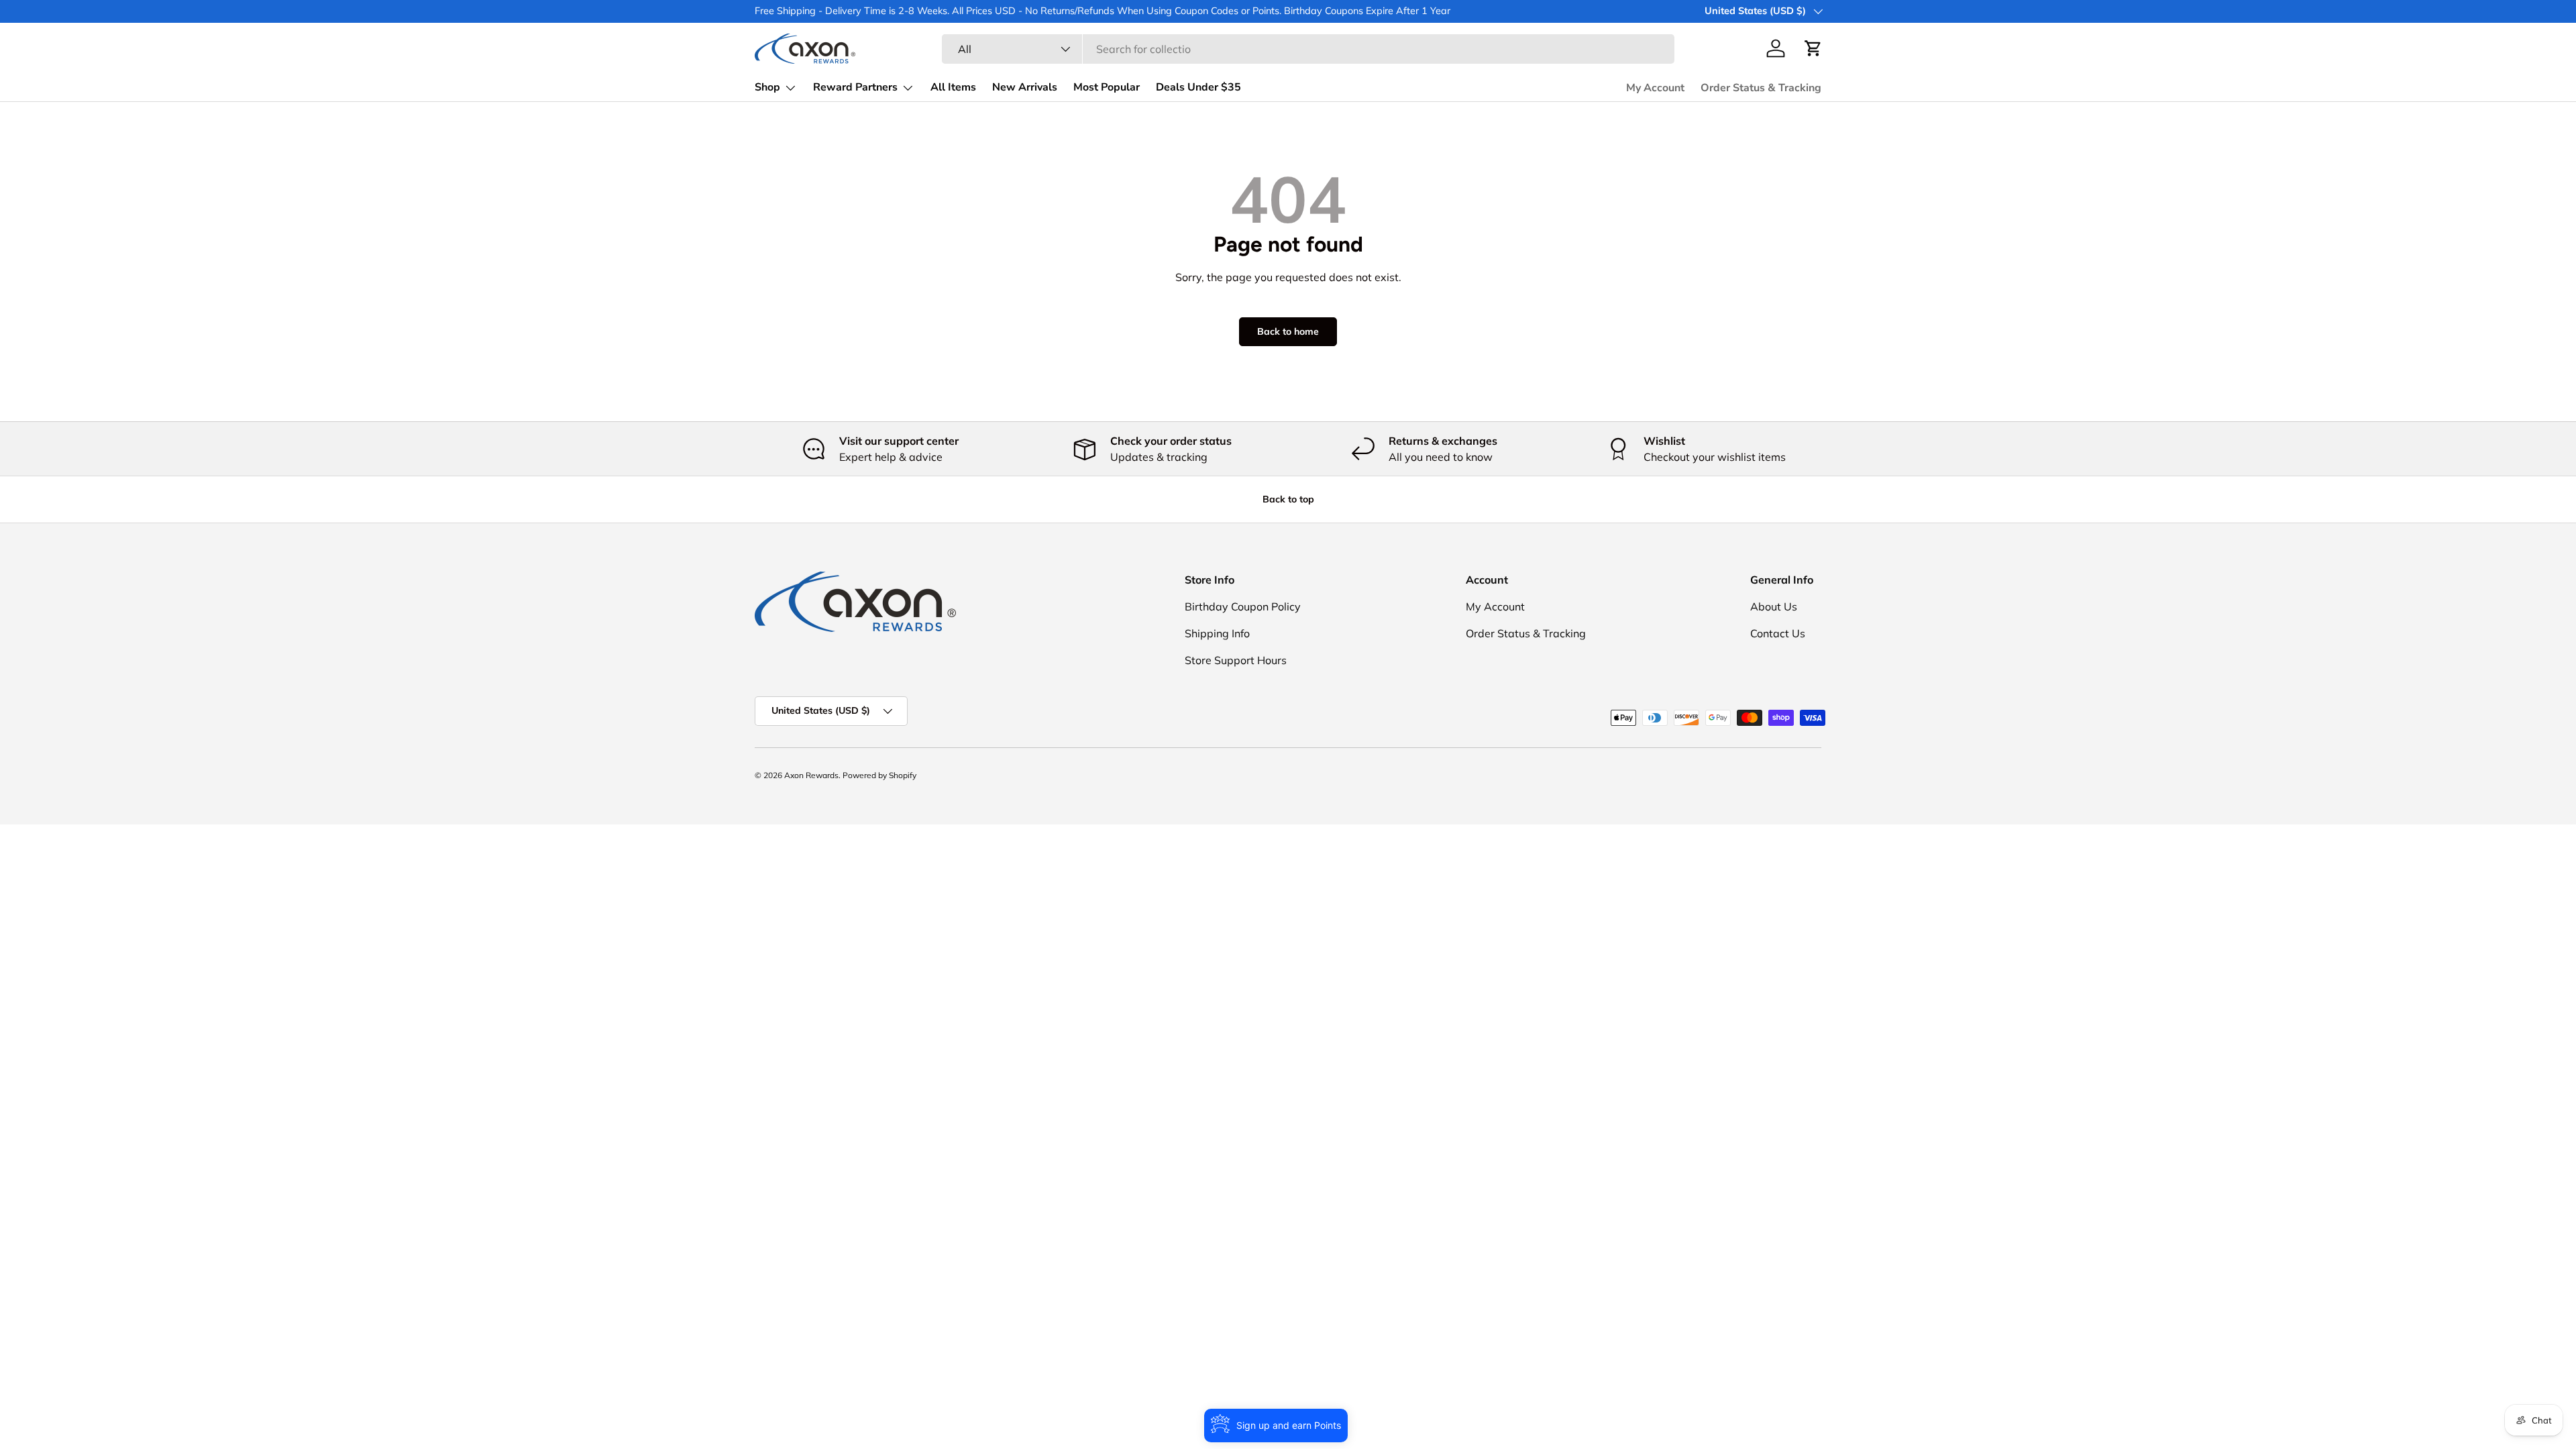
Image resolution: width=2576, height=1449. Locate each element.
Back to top (1288, 499)
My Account (1655, 88)
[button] (1813, 48)
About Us (1774, 606)
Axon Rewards (811, 775)
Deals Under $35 (1198, 87)
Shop (767, 87)
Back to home (1288, 331)
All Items (953, 87)
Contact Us (1778, 633)
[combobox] (1308, 49)
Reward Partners (855, 87)
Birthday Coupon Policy (1243, 606)
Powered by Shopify (879, 775)
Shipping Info (1217, 633)
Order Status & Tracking (1761, 88)
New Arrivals (1025, 87)
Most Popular (1107, 87)
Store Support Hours (1236, 660)
